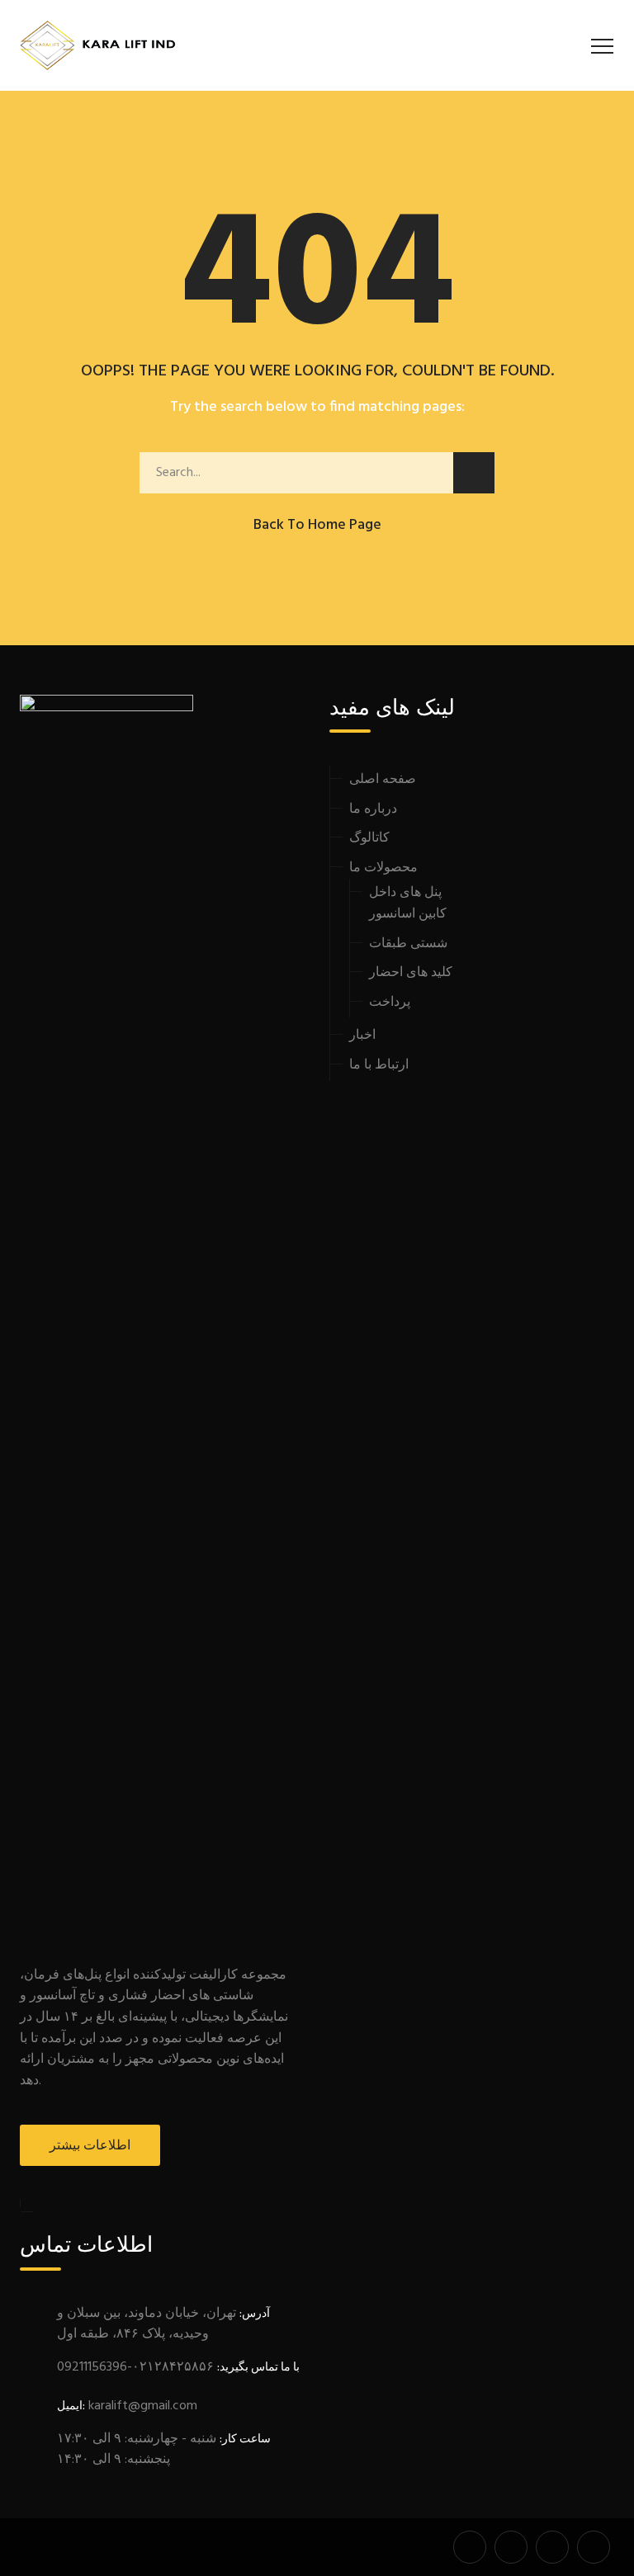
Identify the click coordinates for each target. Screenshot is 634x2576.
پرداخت (390, 1003)
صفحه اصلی (383, 780)
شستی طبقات (408, 944)
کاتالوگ (369, 838)
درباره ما (373, 809)
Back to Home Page (317, 525)
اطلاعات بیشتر (90, 2146)
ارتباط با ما (379, 1065)
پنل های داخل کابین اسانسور (408, 903)
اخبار (362, 1036)
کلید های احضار (411, 973)
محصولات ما (383, 868)
